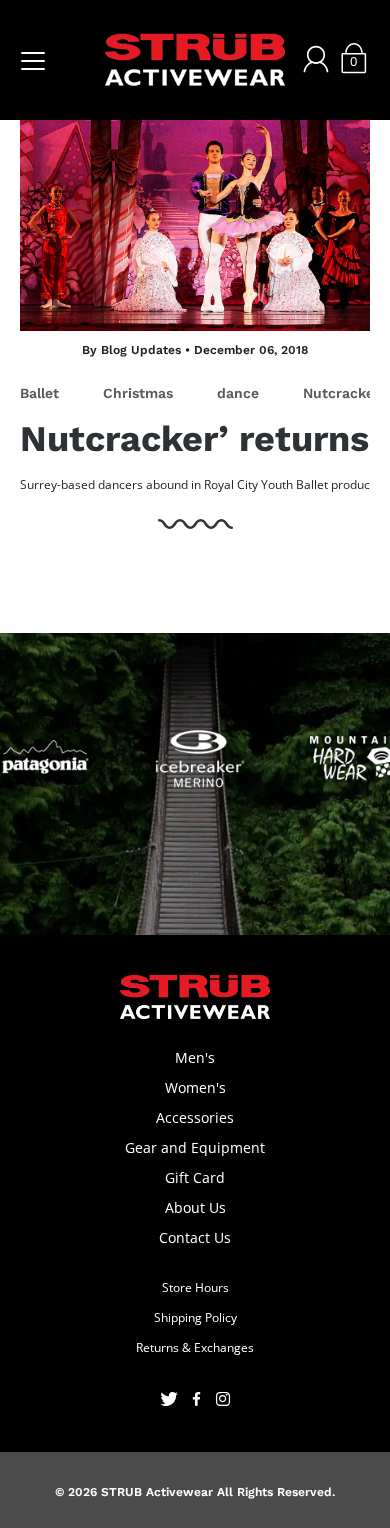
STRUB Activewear (157, 1492)
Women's (195, 1087)
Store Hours (195, 1287)
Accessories (195, 1117)
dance (238, 393)
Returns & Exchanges (195, 1347)
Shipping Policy (195, 1317)
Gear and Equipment (195, 1147)
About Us (195, 1207)
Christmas (138, 393)
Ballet (39, 393)
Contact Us (195, 1237)
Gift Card (195, 1177)
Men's (195, 1057)
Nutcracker (341, 393)
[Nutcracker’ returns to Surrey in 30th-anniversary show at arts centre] (195, 215)
